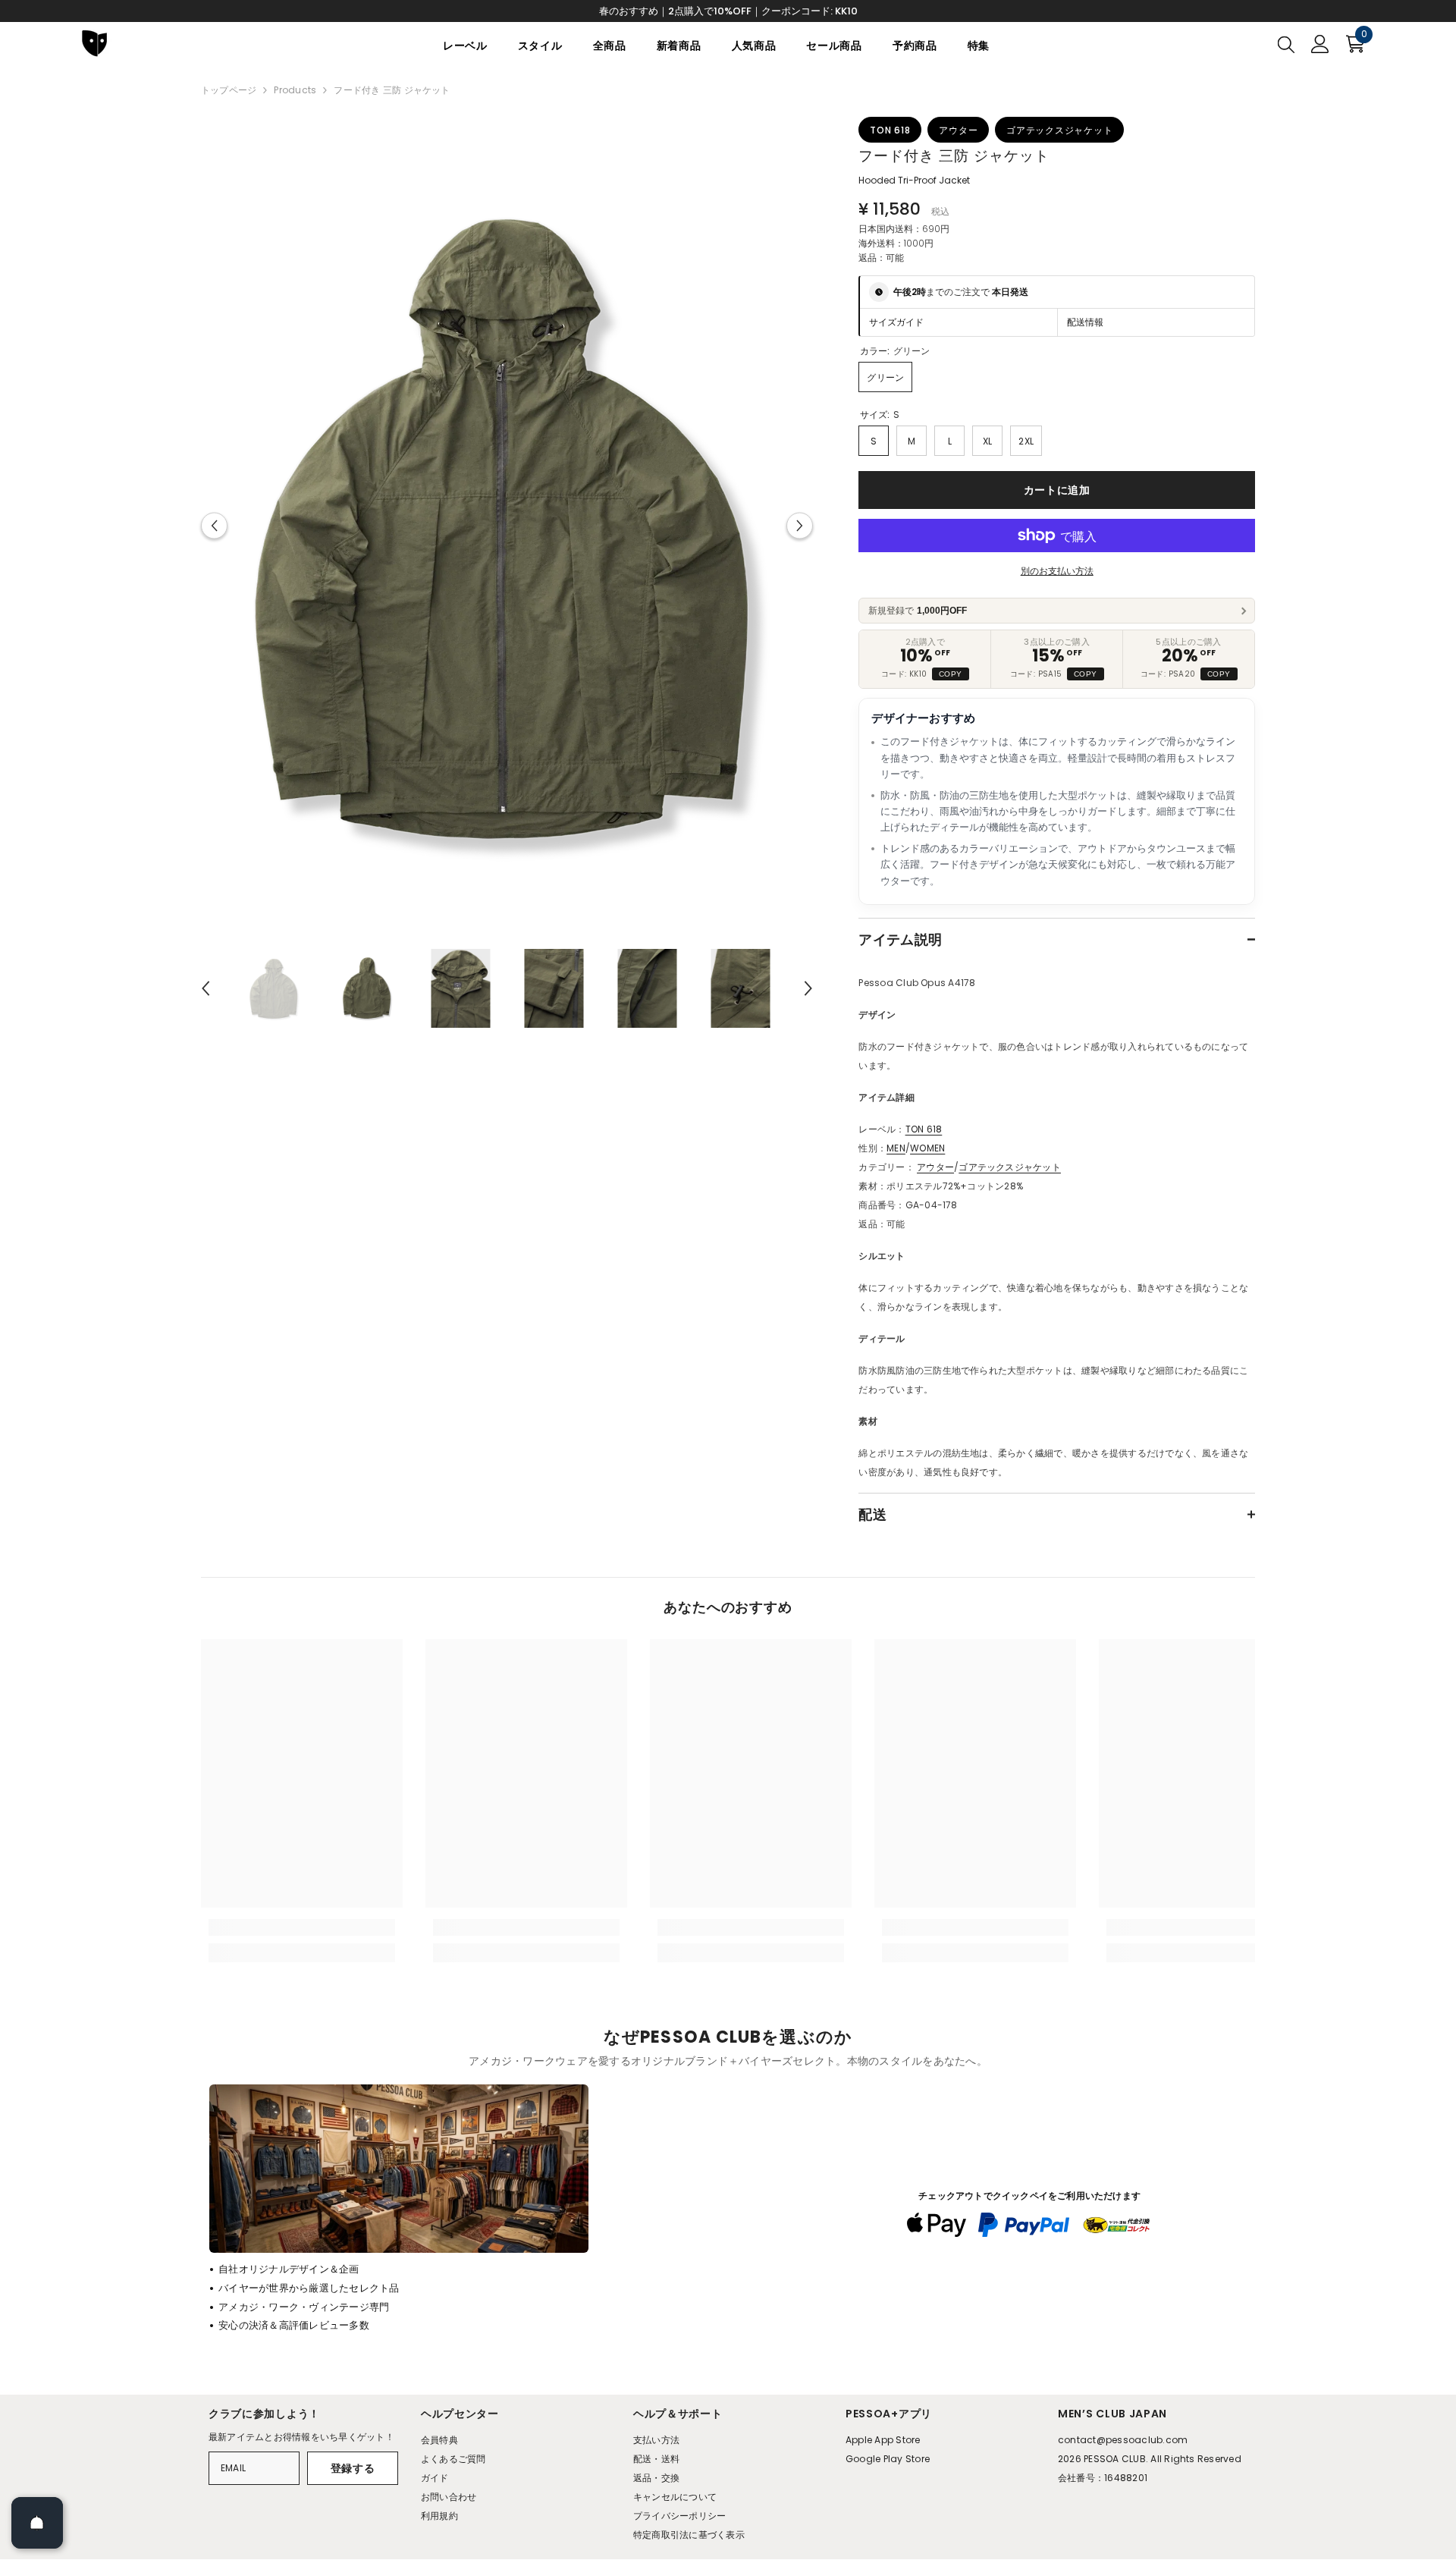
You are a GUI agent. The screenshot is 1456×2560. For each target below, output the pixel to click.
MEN (896, 1148)
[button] (214, 525)
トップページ (229, 90)
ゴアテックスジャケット (1010, 1167)
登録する (353, 2468)
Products (295, 90)
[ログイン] (1320, 44)
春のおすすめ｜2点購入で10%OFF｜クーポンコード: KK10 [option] (728, 11)
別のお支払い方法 (1057, 571)
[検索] (1286, 44)
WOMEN (927, 1148)
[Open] (37, 2523)
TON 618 (924, 1129)
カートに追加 (1057, 490)
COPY (951, 674)
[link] (302, 1927)
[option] (507, 525)
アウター (935, 1167)
